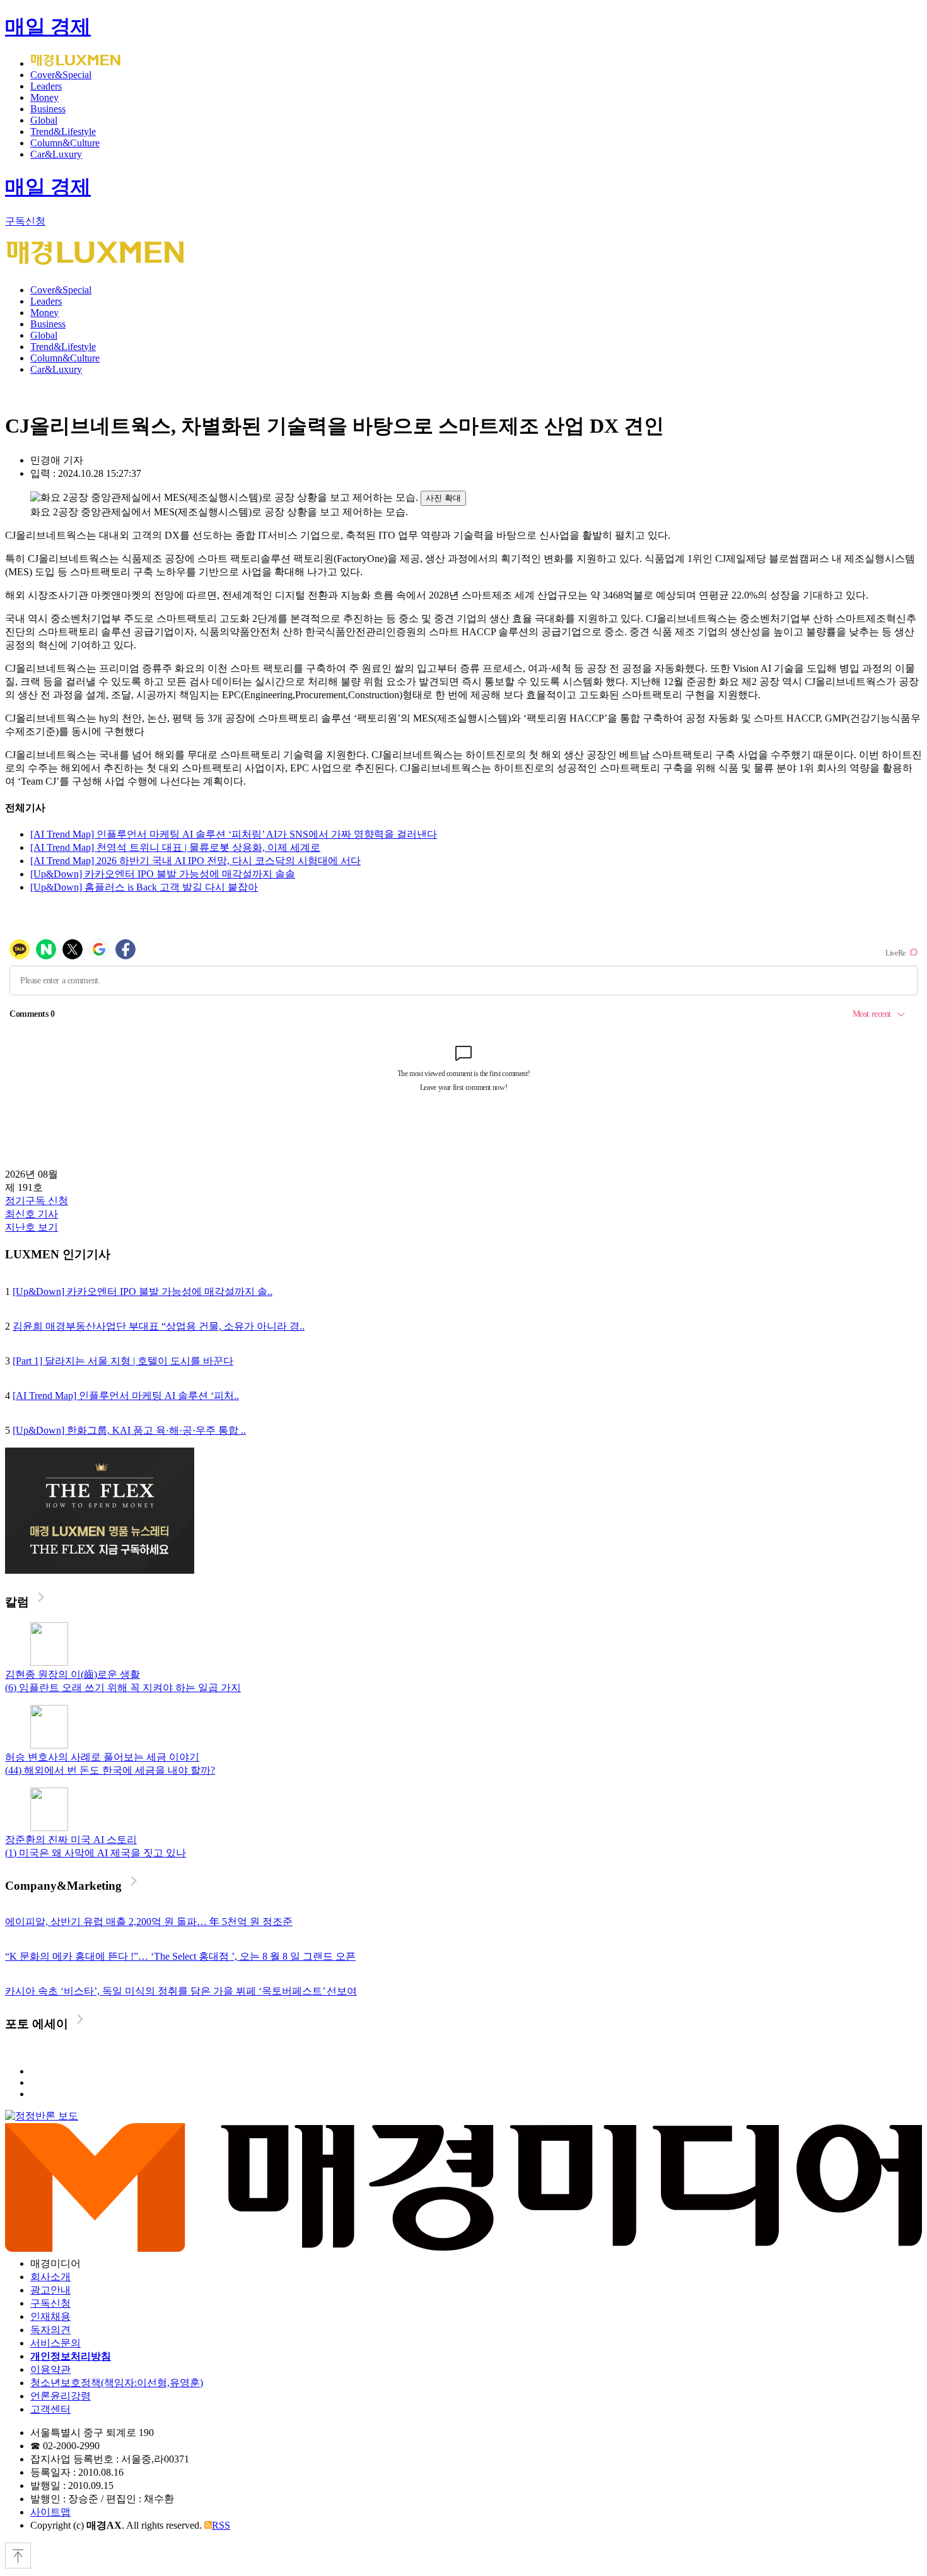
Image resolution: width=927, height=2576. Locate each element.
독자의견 (50, 2330)
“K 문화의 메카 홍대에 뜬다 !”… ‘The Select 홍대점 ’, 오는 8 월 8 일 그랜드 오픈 (180, 1956)
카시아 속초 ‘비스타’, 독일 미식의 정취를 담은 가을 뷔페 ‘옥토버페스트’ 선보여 (181, 1991)
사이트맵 (50, 2512)
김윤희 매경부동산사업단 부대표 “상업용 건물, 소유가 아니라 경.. (159, 1326)
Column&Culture (65, 143)
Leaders (46, 86)
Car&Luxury (56, 154)
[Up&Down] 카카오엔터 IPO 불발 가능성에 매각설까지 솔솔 (163, 874)
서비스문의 (55, 2343)
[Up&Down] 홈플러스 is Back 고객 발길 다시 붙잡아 (144, 887)
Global (44, 120)
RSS (221, 2525)
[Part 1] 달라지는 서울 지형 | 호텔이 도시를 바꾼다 (123, 1361)
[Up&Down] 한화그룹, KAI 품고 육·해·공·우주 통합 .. (129, 1430)
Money (44, 97)
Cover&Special (61, 75)
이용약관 (50, 2369)
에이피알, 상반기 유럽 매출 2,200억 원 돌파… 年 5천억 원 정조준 (149, 1922)
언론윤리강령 (61, 2396)
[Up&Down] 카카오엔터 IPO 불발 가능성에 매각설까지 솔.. (143, 1291)
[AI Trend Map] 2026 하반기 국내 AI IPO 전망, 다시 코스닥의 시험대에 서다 (195, 861)
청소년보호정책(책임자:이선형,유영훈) (117, 2383)
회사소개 (50, 2277)
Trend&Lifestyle (63, 132)
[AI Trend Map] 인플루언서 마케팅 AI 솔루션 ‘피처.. (126, 1396)
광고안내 (50, 2290)
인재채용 (50, 2316)
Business (48, 109)
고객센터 (50, 2409)
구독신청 (25, 221)
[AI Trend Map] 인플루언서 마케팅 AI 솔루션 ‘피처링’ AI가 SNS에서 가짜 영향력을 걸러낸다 (234, 834)
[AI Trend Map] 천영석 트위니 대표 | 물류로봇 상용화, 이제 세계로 (175, 847)
